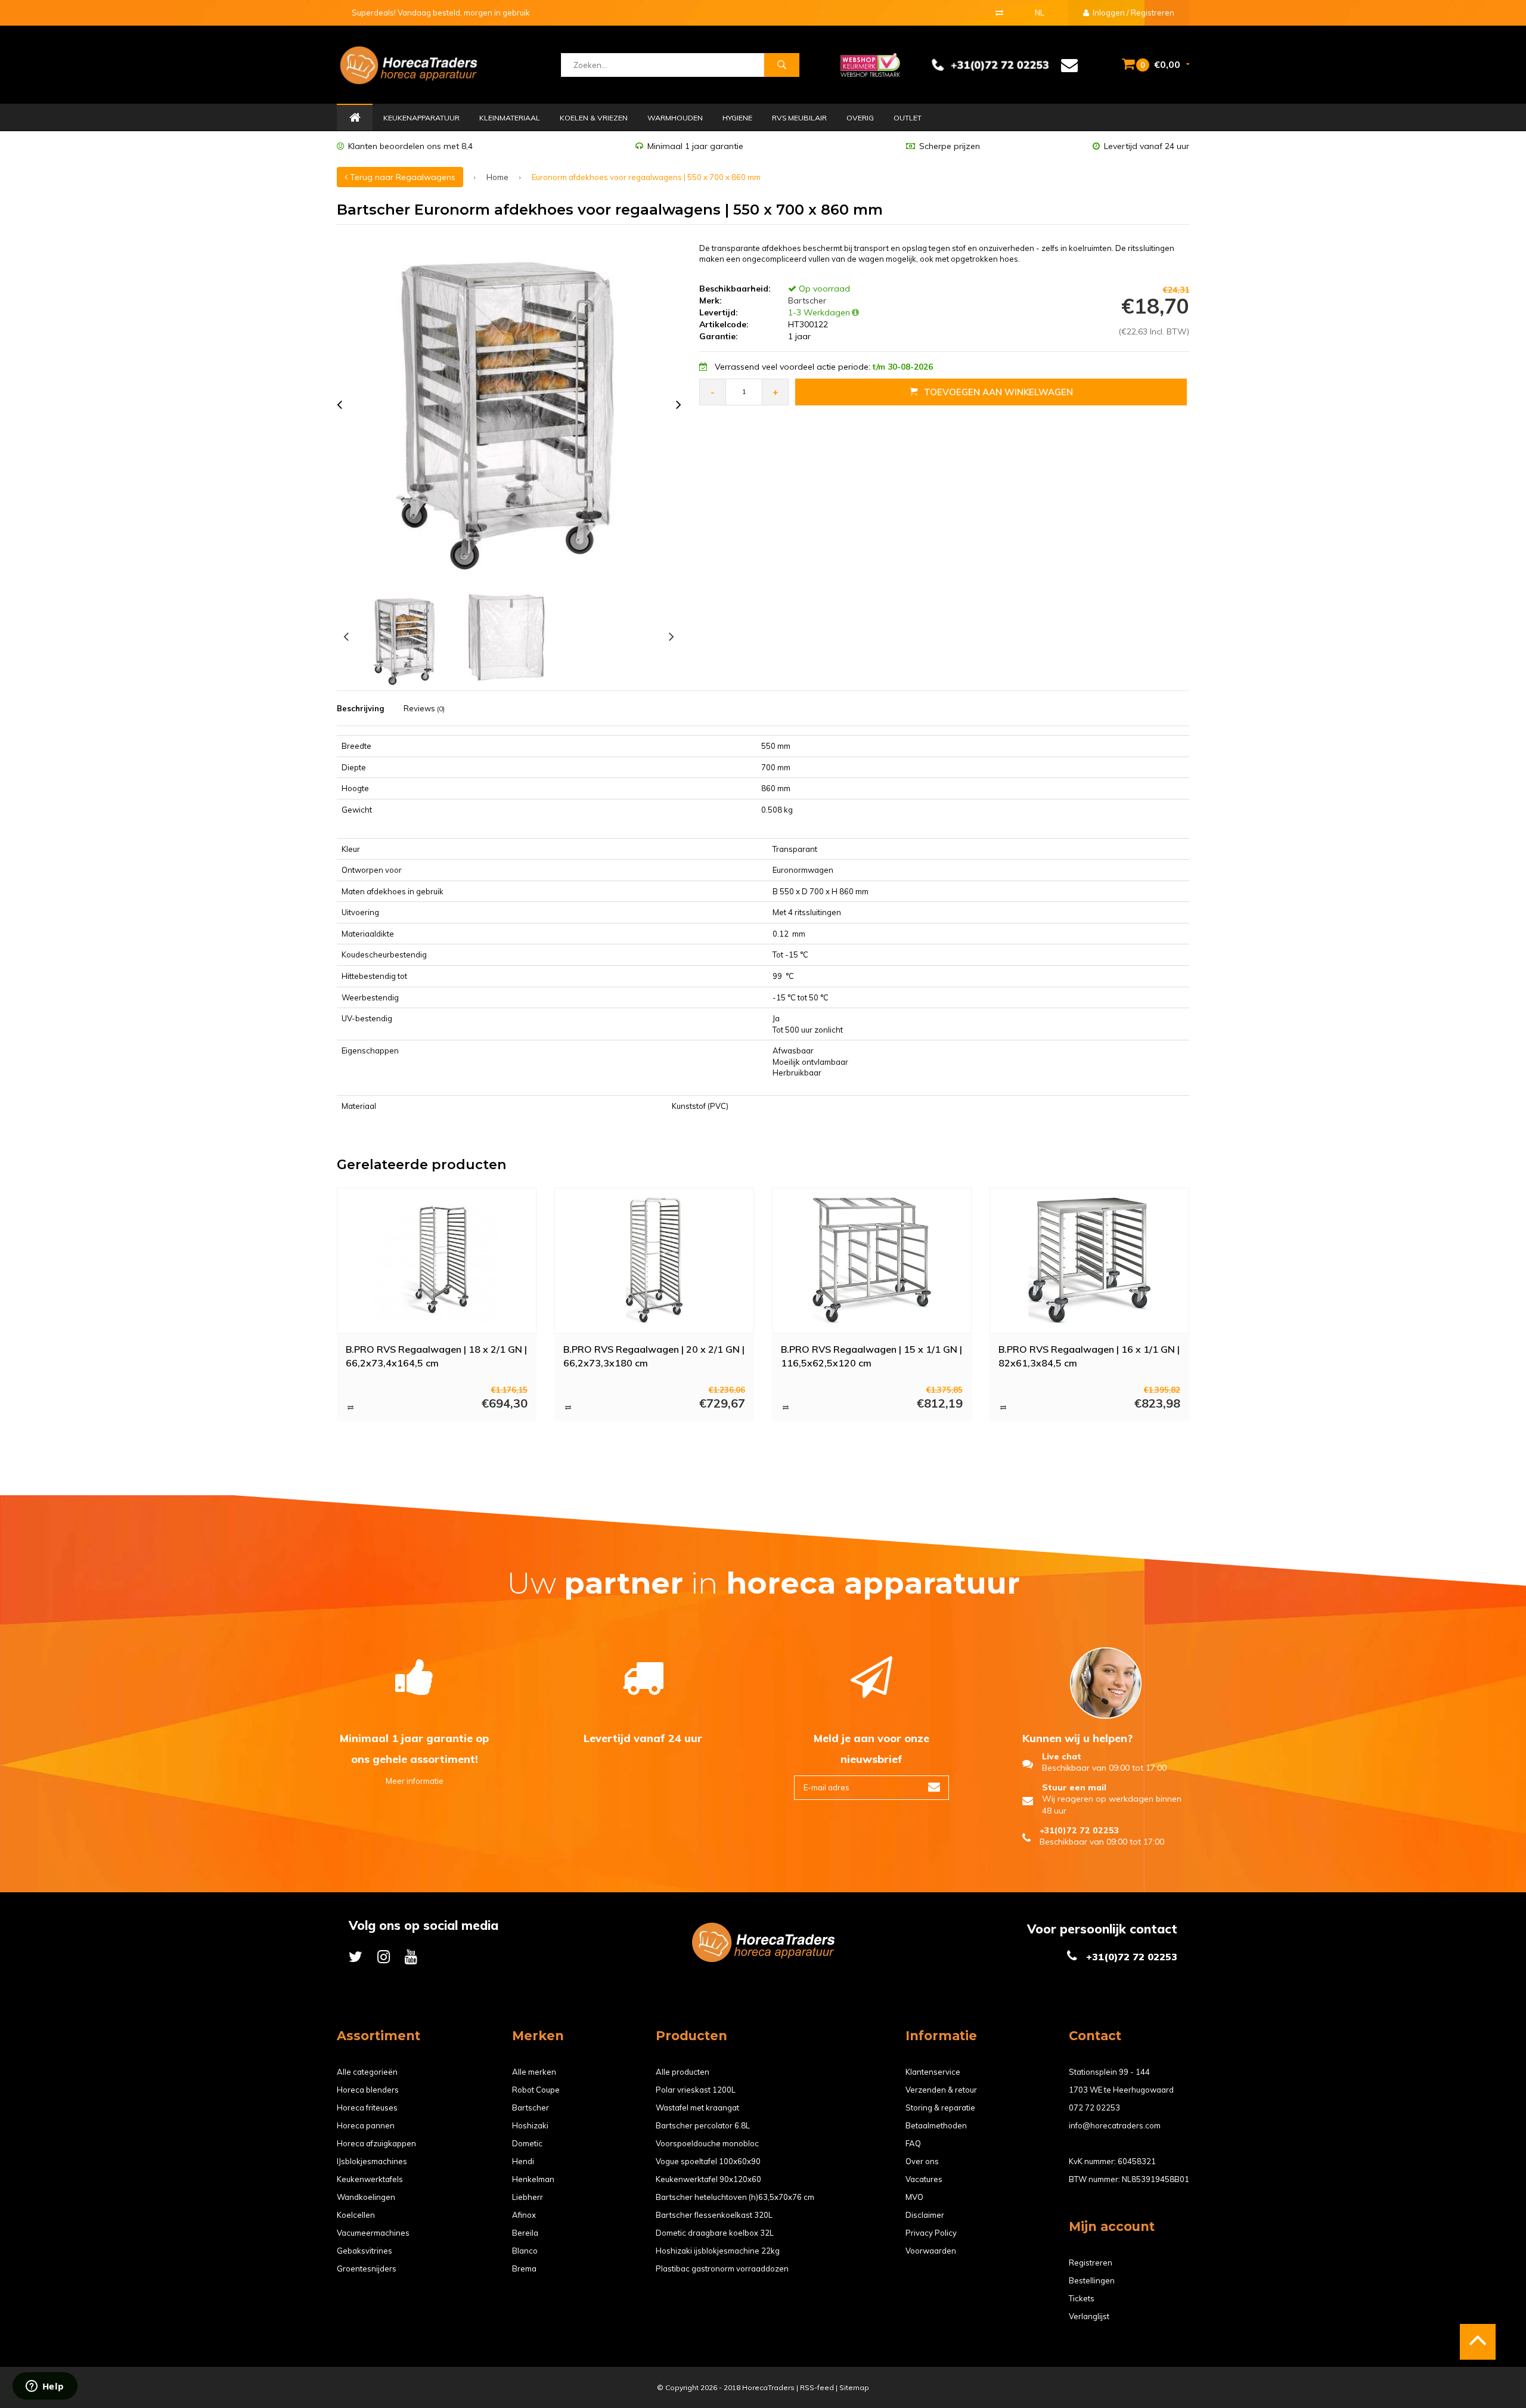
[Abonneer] (934, 1788)
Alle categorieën (367, 2072)
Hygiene (737, 118)
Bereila (525, 2233)
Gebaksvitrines (365, 2251)
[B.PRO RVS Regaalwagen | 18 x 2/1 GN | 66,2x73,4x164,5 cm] (437, 1260)
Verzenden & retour (941, 2090)
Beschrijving (360, 708)
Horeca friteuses (367, 2108)
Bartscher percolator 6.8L (703, 2125)
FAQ (913, 2143)
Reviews (424, 708)
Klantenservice (933, 2072)
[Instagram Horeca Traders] (384, 1956)
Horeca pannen (366, 2125)
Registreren (1091, 2263)
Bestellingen (1092, 2280)
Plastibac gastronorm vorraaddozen (722, 2268)
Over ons (922, 2161)
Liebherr (528, 2197)
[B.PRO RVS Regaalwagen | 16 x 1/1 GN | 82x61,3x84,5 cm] (1090, 1260)
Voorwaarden (931, 2251)
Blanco (525, 2251)
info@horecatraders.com (1115, 2125)
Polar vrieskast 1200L (696, 2090)
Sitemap (854, 2387)
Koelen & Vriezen (594, 118)
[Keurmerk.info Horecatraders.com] (870, 64)
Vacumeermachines (373, 2233)
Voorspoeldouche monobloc (707, 2143)
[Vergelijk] (999, 13)
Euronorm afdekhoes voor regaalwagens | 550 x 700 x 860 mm (646, 177)
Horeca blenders (368, 2090)
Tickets (1082, 2298)
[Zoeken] (781, 65)
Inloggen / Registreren (1133, 13)
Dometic (527, 2143)
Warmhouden (675, 118)
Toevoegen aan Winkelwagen (998, 392)
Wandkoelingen (366, 2197)
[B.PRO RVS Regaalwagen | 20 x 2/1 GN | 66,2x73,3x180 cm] (655, 1260)
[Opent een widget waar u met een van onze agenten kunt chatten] (45, 2387)
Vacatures (924, 2179)
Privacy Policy (931, 2233)
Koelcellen (356, 2215)
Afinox (524, 2215)
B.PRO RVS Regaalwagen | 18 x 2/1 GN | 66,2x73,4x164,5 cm (436, 1356)
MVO (914, 2197)
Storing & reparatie (940, 2108)
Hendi (523, 2161)
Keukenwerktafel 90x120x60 (708, 2179)
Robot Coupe (536, 2090)
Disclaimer (925, 2215)
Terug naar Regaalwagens (401, 177)
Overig (860, 118)
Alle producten (683, 2072)
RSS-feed (817, 2387)
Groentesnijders (367, 2268)
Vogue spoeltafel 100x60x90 (708, 2161)
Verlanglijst (1089, 2316)
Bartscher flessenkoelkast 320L (714, 2215)
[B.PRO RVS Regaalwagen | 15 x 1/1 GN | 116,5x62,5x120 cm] (872, 1260)
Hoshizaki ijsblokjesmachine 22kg (718, 2251)
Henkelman (533, 2179)
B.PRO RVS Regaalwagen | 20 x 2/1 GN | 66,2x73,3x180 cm (654, 1356)
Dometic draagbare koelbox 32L (715, 2233)
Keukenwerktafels (370, 2179)
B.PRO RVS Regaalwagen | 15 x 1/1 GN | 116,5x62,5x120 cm (871, 1356)
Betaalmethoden (936, 2125)
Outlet (908, 118)
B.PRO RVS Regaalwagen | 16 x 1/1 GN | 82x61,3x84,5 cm (1089, 1356)
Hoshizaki (530, 2125)
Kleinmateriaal (510, 118)
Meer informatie (415, 1781)
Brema (524, 2268)
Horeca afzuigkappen (376, 2143)
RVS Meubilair (799, 118)
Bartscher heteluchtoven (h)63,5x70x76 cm (735, 2197)
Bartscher (806, 300)
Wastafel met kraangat (697, 2108)
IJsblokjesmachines (372, 2161)
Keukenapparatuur (421, 118)
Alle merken (534, 2072)
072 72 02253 (1094, 2108)
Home (355, 118)
